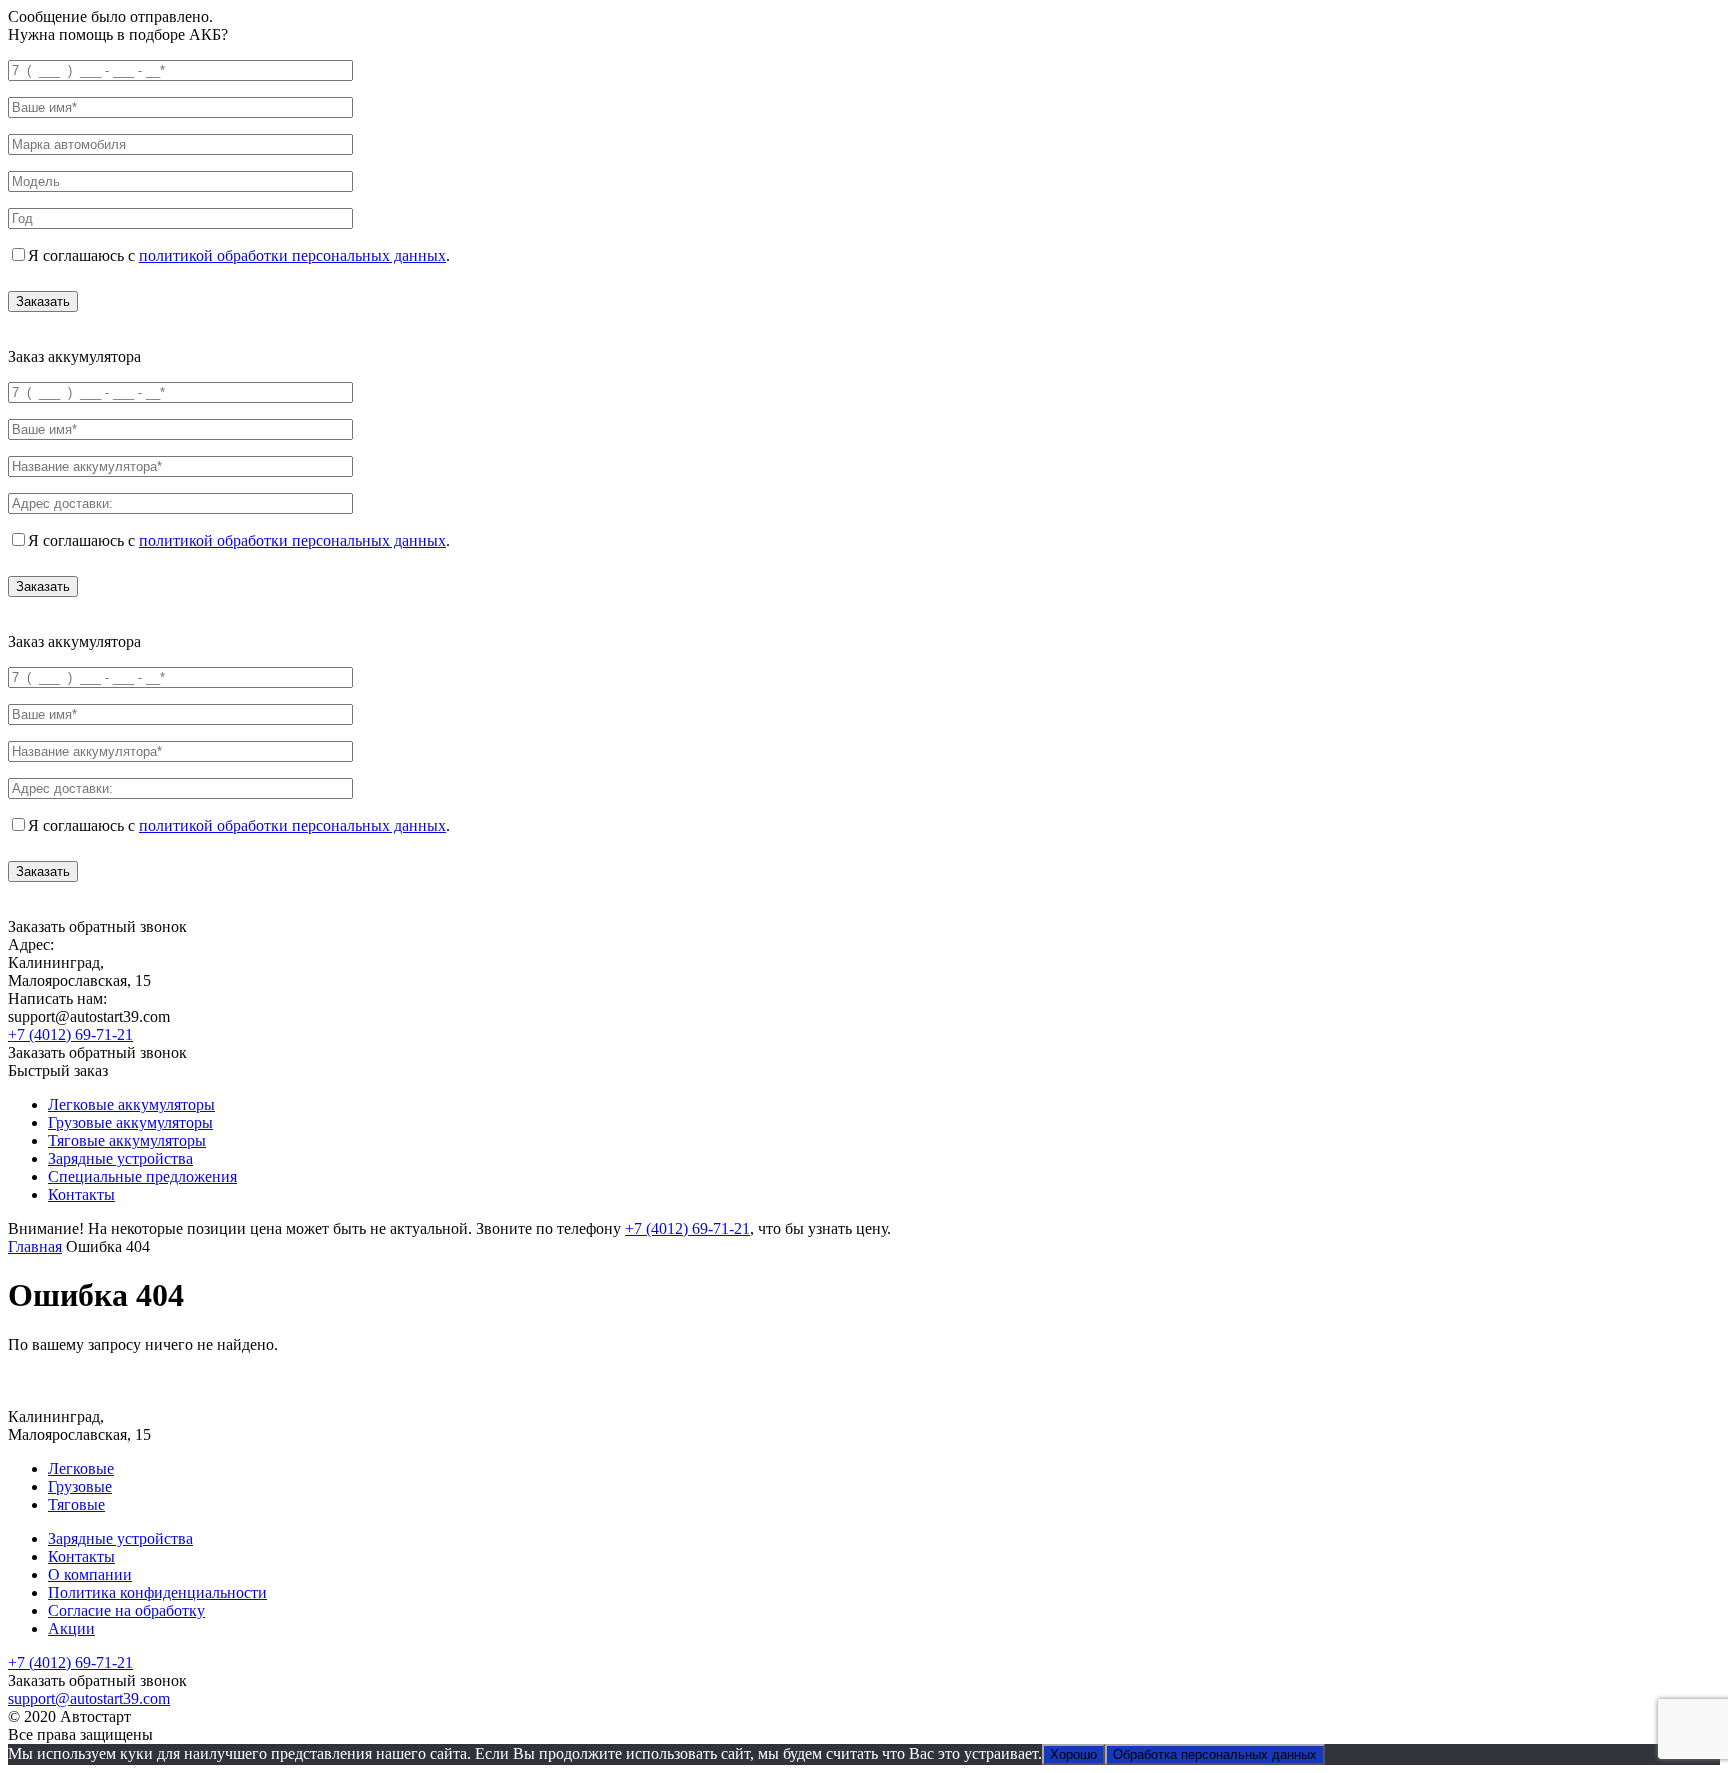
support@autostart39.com (89, 1698)
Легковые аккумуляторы (131, 1104)
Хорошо (1073, 1754)
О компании (90, 1574)
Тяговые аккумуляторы (127, 1140)
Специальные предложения (142, 1176)
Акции (71, 1628)
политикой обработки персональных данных (292, 255)
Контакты (81, 1194)
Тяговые (76, 1504)
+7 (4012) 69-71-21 (70, 1034)
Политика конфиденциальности (157, 1592)
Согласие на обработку (126, 1610)
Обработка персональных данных (1215, 1754)
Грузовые (80, 1486)
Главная (35, 1246)
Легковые (81, 1468)
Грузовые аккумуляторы (130, 1122)
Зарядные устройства (120, 1158)
